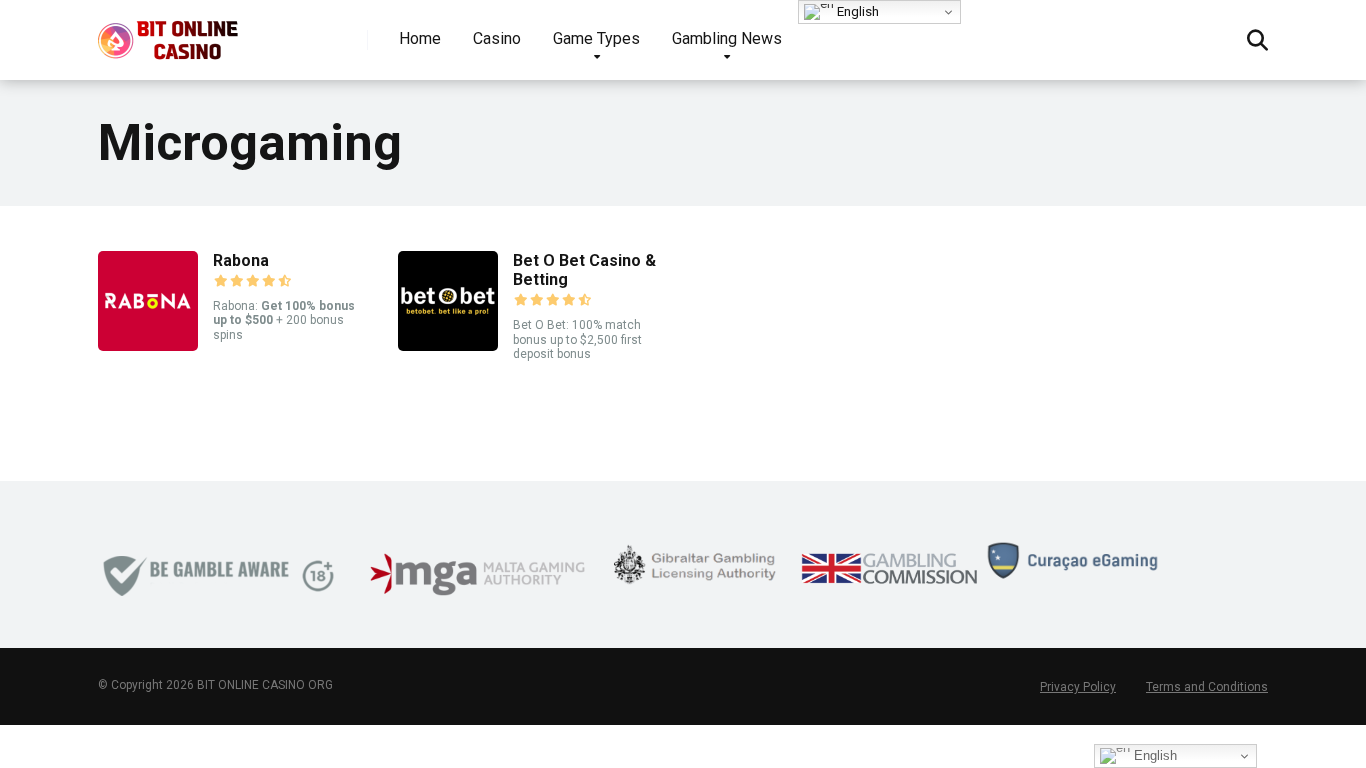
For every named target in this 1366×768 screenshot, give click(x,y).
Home (420, 38)
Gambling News (727, 38)
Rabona (241, 260)
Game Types (596, 38)
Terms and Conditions (1207, 687)
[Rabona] (148, 345)
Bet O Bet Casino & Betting (584, 270)
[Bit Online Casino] (177, 32)
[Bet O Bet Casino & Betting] (448, 345)
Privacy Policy (1078, 687)
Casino (497, 38)
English (856, 11)
